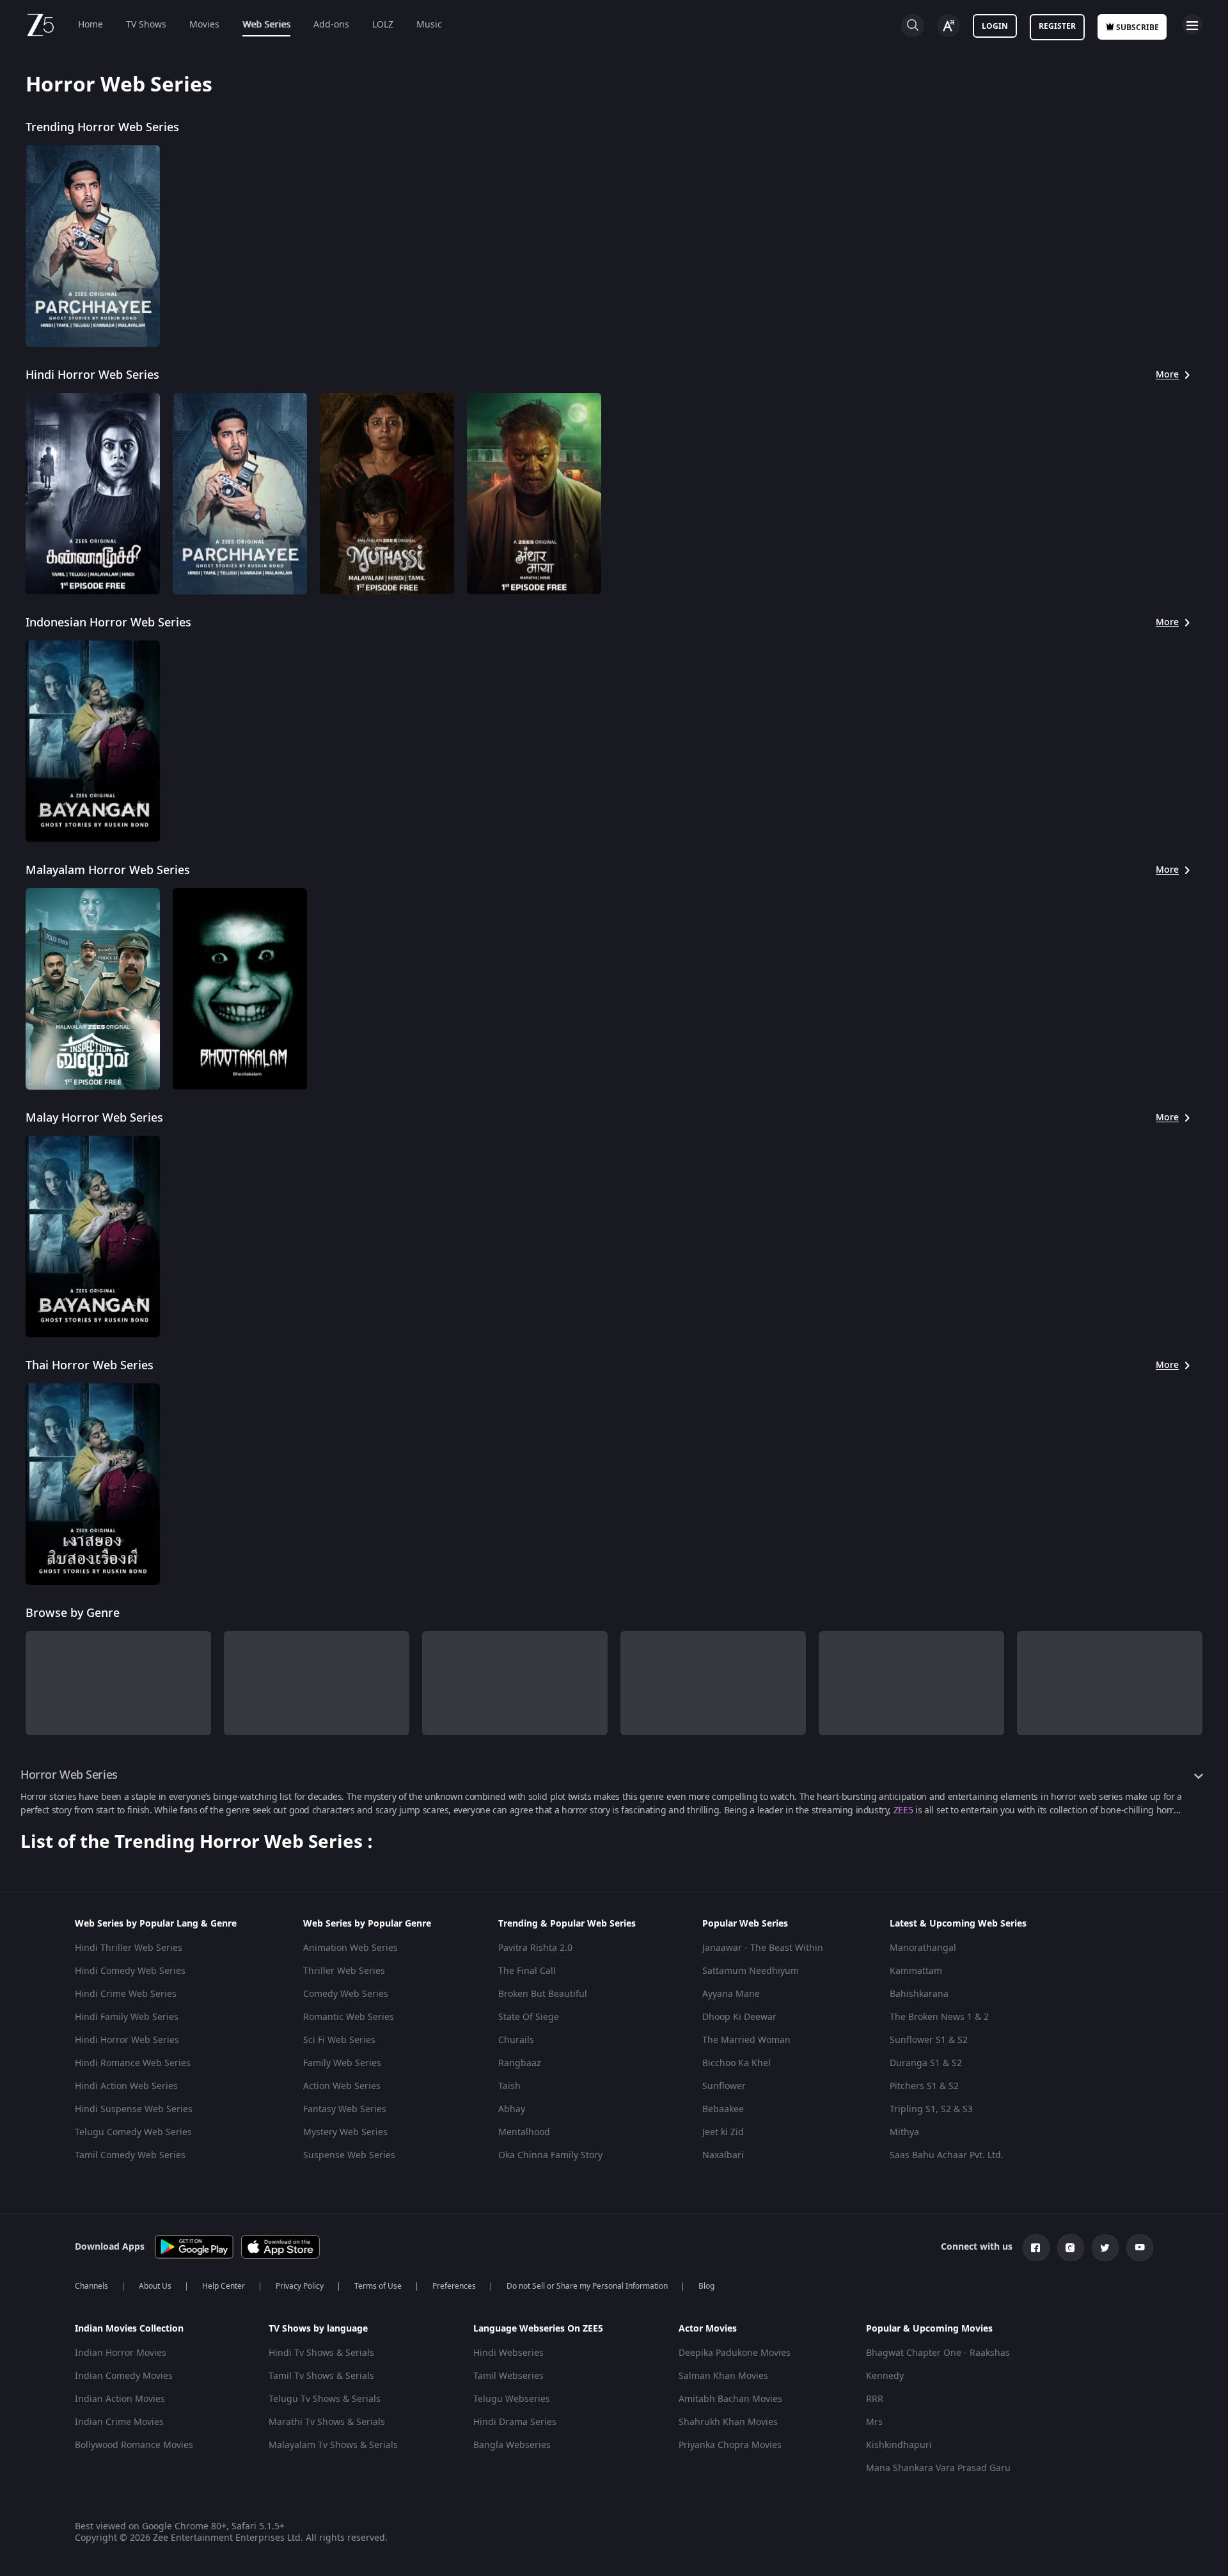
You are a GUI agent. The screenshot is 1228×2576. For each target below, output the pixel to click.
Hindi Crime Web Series (126, 1994)
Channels (91, 2286)
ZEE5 (903, 1810)
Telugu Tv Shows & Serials (325, 2399)
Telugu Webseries (512, 2399)
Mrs (874, 2422)
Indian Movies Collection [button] (129, 2329)
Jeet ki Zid (723, 2132)
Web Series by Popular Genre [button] (367, 1924)
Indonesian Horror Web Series (108, 623)
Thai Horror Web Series (90, 1365)
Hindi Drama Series (515, 2422)
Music (429, 25)
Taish (509, 2086)
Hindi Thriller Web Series (129, 1948)
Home (91, 25)
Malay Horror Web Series (94, 1118)
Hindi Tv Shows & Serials (321, 2353)
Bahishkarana (919, 1994)
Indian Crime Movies (119, 2422)
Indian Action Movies (120, 2399)
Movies (204, 25)
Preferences (454, 2286)
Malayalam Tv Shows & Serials (333, 2445)
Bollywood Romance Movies (134, 2445)
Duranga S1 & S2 (926, 2063)
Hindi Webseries (508, 2353)
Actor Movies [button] (708, 2329)
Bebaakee (723, 2109)
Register (1057, 26)
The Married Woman (746, 2040)
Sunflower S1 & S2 (929, 2040)
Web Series (266, 25)
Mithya (904, 2132)
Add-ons (331, 25)
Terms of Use (378, 2286)
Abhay (512, 2109)
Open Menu (1192, 24)
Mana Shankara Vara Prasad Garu (938, 2468)
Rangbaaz (520, 2063)
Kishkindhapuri (899, 2445)
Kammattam (916, 1971)
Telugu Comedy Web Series (133, 2132)
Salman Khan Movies (723, 2376)
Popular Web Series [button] (745, 1924)
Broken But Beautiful (543, 1994)
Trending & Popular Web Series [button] (567, 1924)
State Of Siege (529, 2017)
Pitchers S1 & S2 (924, 2086)
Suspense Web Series (349, 2155)
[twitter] (1105, 2248)
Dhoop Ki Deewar (739, 2017)
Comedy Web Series (346, 1994)
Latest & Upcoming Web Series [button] (958, 1924)
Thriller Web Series (344, 1971)
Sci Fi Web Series (339, 2040)
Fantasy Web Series (345, 2109)
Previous (13, 1672)
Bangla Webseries (512, 2445)
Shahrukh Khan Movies (728, 2422)
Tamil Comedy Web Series (130, 2155)
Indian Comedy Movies (124, 2376)
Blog (706, 2286)
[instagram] (1071, 2248)
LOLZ (383, 25)
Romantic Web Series (349, 2017)
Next (1214, 1672)
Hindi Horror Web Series (92, 375)
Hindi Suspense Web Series (134, 2109)
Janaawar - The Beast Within (763, 1948)
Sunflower (724, 2086)
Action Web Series (342, 2086)
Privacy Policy (300, 2286)
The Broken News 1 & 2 (939, 2017)
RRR (875, 2399)
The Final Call (527, 1971)
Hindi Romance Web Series (133, 2063)
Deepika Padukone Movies (735, 2353)
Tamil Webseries (508, 2376)
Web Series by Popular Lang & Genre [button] (156, 1924)
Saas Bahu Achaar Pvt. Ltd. (947, 2155)
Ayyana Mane (731, 1994)
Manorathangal (923, 1948)
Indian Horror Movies (121, 2353)
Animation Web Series (350, 1948)
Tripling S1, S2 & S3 (931, 2109)
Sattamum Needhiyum (751, 1971)
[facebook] (1036, 2248)
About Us (155, 2286)
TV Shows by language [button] (318, 2329)
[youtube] (1140, 2248)
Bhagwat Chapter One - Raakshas (938, 2353)
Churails (516, 2040)
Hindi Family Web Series (127, 2017)
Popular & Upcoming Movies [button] (929, 2329)
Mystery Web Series (345, 2132)
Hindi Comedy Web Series (130, 1971)
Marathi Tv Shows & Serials (327, 2422)
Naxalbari (723, 2155)
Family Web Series (342, 2063)
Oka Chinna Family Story (550, 2155)
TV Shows (146, 25)
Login (995, 26)
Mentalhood (524, 2132)
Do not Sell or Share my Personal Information (587, 2286)
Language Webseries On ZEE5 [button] (538, 2329)
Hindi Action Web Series (126, 2086)
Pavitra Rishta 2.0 (535, 1948)
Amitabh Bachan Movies (730, 2399)
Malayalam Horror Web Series (108, 870)
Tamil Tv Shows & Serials (321, 2376)
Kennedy (885, 2376)
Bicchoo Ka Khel (736, 2063)
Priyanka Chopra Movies (730, 2445)
